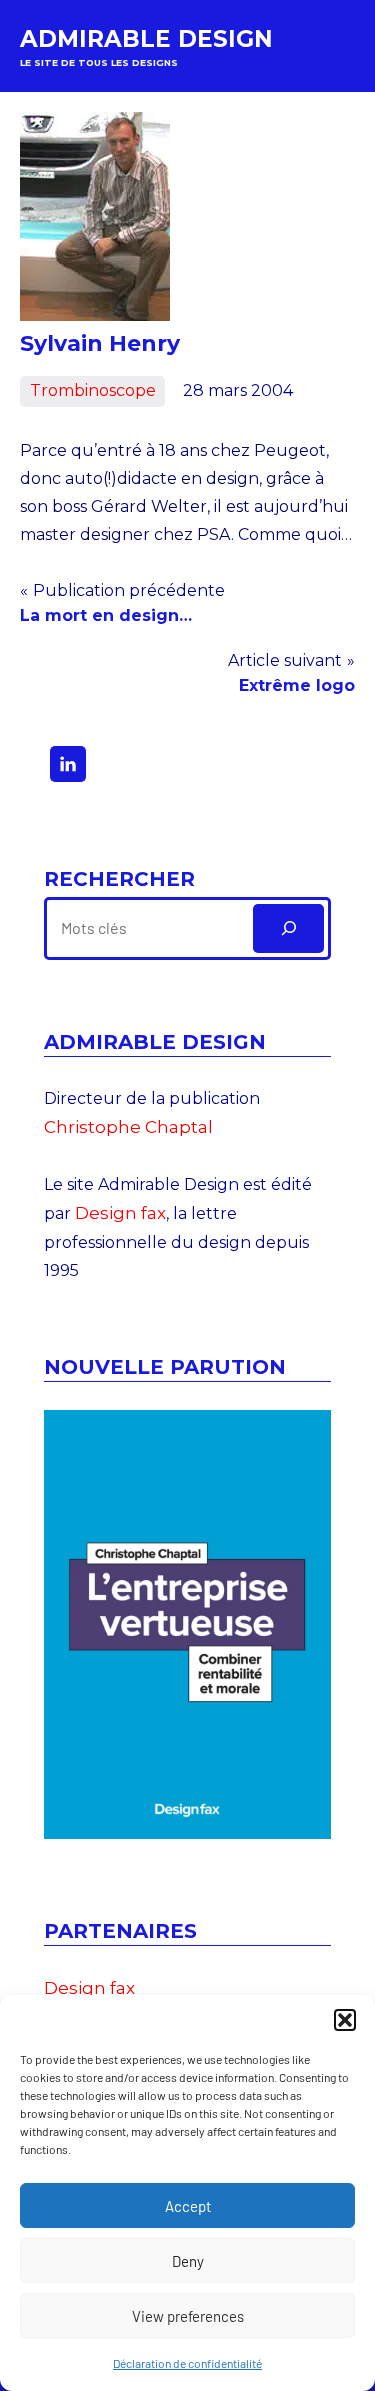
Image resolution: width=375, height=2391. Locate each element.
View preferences (188, 2316)
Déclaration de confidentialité (187, 2363)
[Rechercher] (288, 928)
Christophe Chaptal (128, 1127)
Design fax (120, 1213)
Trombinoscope (93, 390)
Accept (188, 2206)
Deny (188, 2261)
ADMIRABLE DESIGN (146, 39)
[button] (345, 2020)
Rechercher (119, 879)
